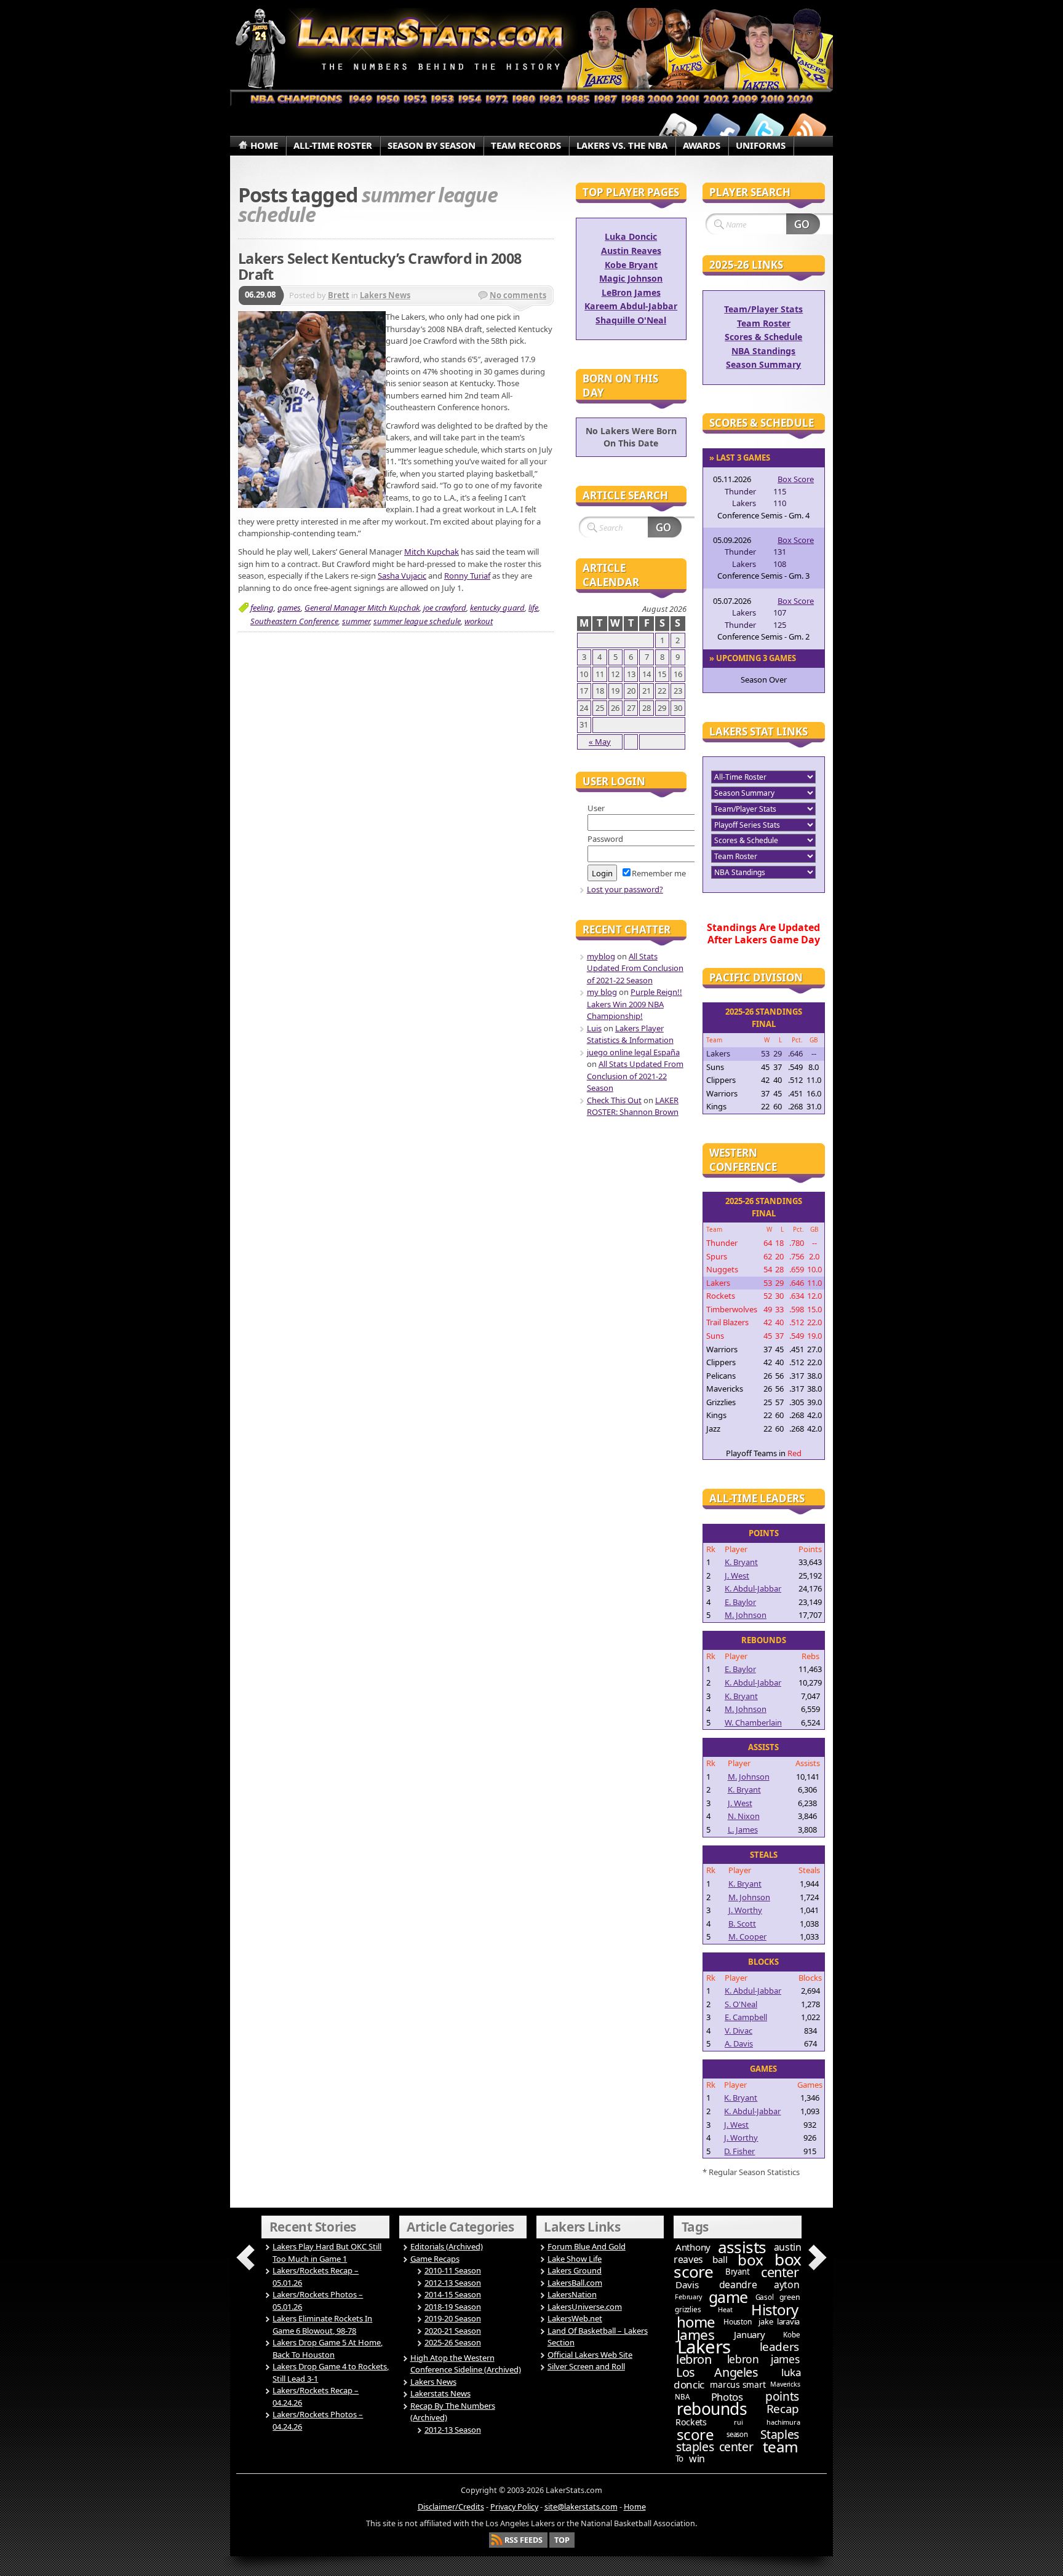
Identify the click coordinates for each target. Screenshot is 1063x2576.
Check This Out (614, 1100)
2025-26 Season (453, 2342)
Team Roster (764, 323)
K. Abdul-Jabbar (753, 1588)
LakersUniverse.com (585, 2307)
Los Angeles (717, 2372)
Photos (727, 2397)
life (533, 608)
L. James (743, 1829)
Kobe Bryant (631, 265)
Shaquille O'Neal (631, 320)
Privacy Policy (514, 2507)
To (679, 2459)
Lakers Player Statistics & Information (630, 1034)
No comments (518, 295)
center (780, 2272)
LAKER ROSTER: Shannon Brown (633, 1106)
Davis (687, 2285)
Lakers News (385, 295)
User (596, 808)
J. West (737, 1575)
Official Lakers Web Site (590, 2355)
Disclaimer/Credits (451, 2507)
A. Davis (739, 2043)
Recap (783, 2409)
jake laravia (779, 2321)
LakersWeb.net (575, 2318)
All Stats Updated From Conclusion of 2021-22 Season (635, 968)
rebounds (712, 2409)
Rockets (691, 2422)
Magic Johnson (631, 278)
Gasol (765, 2297)
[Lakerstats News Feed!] (807, 131)
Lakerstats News (440, 2393)
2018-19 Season (453, 2307)
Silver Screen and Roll (586, 2366)
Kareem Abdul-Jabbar (631, 306)
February (688, 2297)
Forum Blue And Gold (587, 2246)
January (749, 2334)
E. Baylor (740, 1602)
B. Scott (742, 1924)
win (697, 2459)
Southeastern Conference (294, 621)
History (775, 2309)
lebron (694, 2359)
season (737, 2434)
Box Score (796, 479)
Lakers (704, 2347)
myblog (601, 956)
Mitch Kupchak (432, 552)
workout (479, 621)
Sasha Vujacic (402, 576)
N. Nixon (744, 1816)
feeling (262, 608)
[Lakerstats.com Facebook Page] (721, 131)
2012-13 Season (453, 2283)
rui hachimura (767, 2422)
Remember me (659, 873)
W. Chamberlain (753, 1722)
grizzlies (688, 2309)
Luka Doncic (631, 236)
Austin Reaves (631, 251)
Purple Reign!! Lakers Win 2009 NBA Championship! (635, 1004)
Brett (339, 295)
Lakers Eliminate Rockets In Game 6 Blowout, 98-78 (322, 2324)
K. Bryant (741, 1562)
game (728, 2297)
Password (605, 839)
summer (356, 621)
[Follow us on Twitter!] (764, 131)
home (696, 2322)
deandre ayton (759, 2285)
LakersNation (572, 2294)
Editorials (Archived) (447, 2246)
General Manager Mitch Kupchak (362, 608)
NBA (682, 2397)
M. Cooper (747, 1936)
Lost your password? (625, 889)
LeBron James (631, 292)
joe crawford (445, 608)
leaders (779, 2347)
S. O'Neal (741, 2004)
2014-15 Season (453, 2294)
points (782, 2396)
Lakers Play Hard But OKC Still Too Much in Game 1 (327, 2253)
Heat (725, 2309)
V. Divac (739, 2031)
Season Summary (763, 364)
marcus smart (738, 2384)
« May (600, 742)
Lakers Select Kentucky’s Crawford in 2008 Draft (380, 266)
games (289, 608)
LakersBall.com (575, 2283)
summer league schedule (417, 621)
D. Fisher (739, 2151)
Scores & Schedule (763, 337)
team (781, 2447)
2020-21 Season (453, 2331)
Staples (780, 2434)
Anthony (693, 2247)
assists (742, 2247)
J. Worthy (745, 1910)
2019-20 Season (453, 2318)
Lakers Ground (575, 2270)
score (695, 2434)
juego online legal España (633, 1052)
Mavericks (785, 2384)
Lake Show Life (575, 2259)
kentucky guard (497, 608)
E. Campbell (746, 2017)
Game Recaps (435, 2259)
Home (635, 2507)
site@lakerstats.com (581, 2507)
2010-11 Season (453, 2270)
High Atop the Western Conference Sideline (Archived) (466, 2364)
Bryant (737, 2272)
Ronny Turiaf (467, 576)
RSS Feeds (524, 2540)
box (750, 2260)
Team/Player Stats (763, 309)
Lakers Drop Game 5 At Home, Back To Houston (328, 2348)
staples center (715, 2447)
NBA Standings (763, 351)
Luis (594, 1028)
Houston (737, 2322)
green (790, 2297)
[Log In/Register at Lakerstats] (678, 131)
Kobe (791, 2335)
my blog (602, 992)
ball (720, 2259)
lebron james (763, 2359)
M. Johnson (746, 1615)
